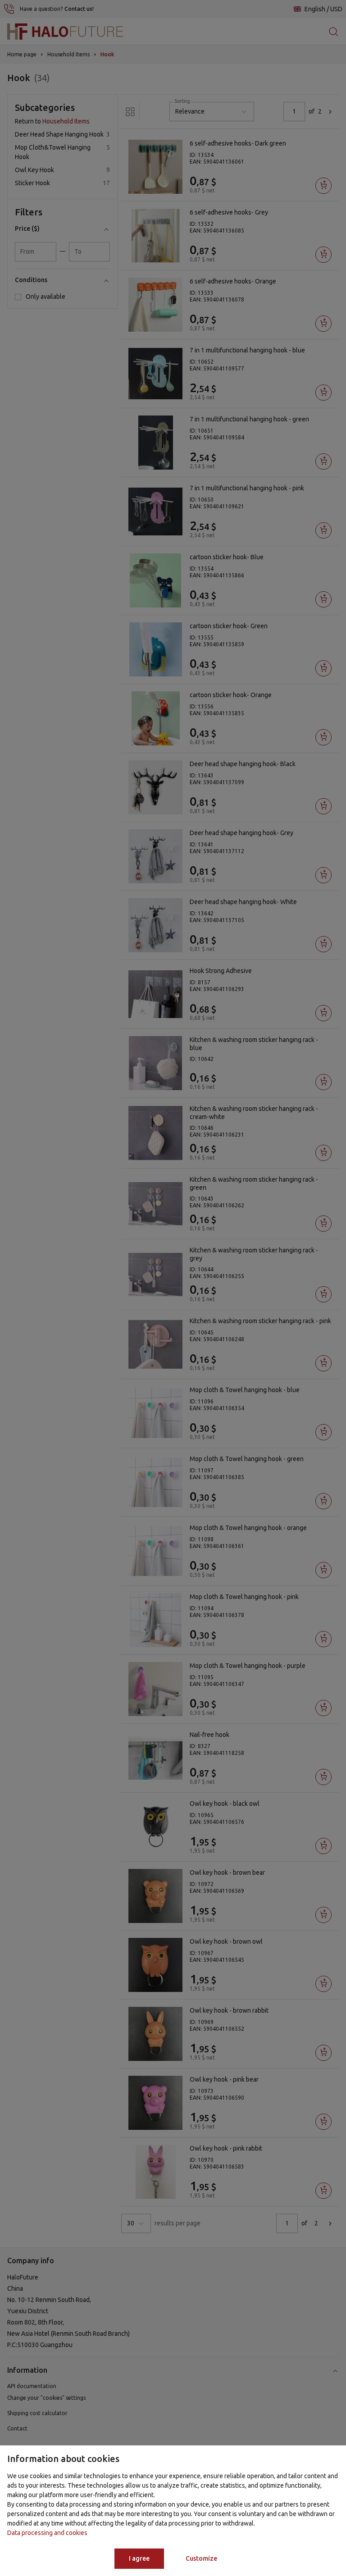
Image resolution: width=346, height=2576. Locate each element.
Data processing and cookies (47, 2533)
